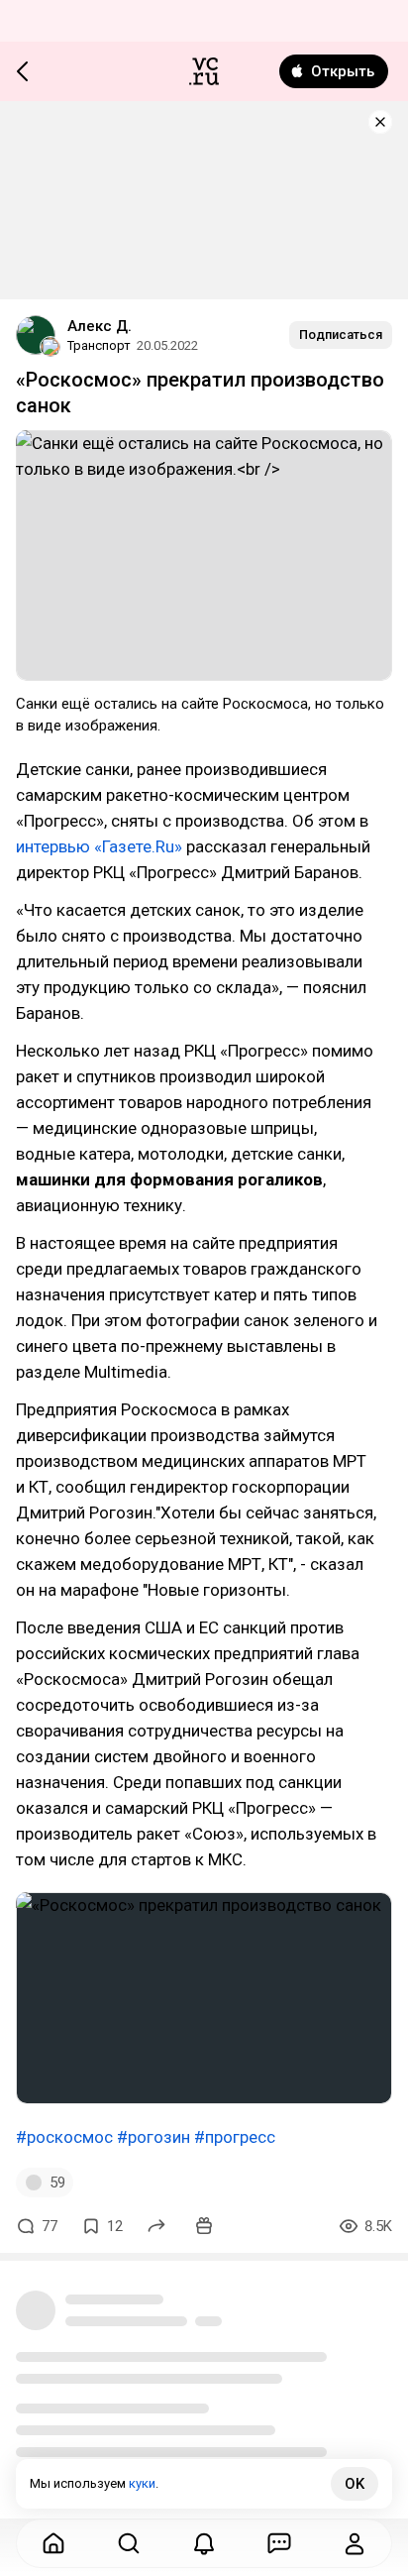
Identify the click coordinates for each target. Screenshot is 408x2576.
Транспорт (99, 345)
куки (142, 2483)
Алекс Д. (100, 326)
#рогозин (153, 2137)
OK (355, 2484)
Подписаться (341, 335)
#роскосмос (64, 2137)
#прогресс (235, 2137)
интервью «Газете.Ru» (99, 846)
